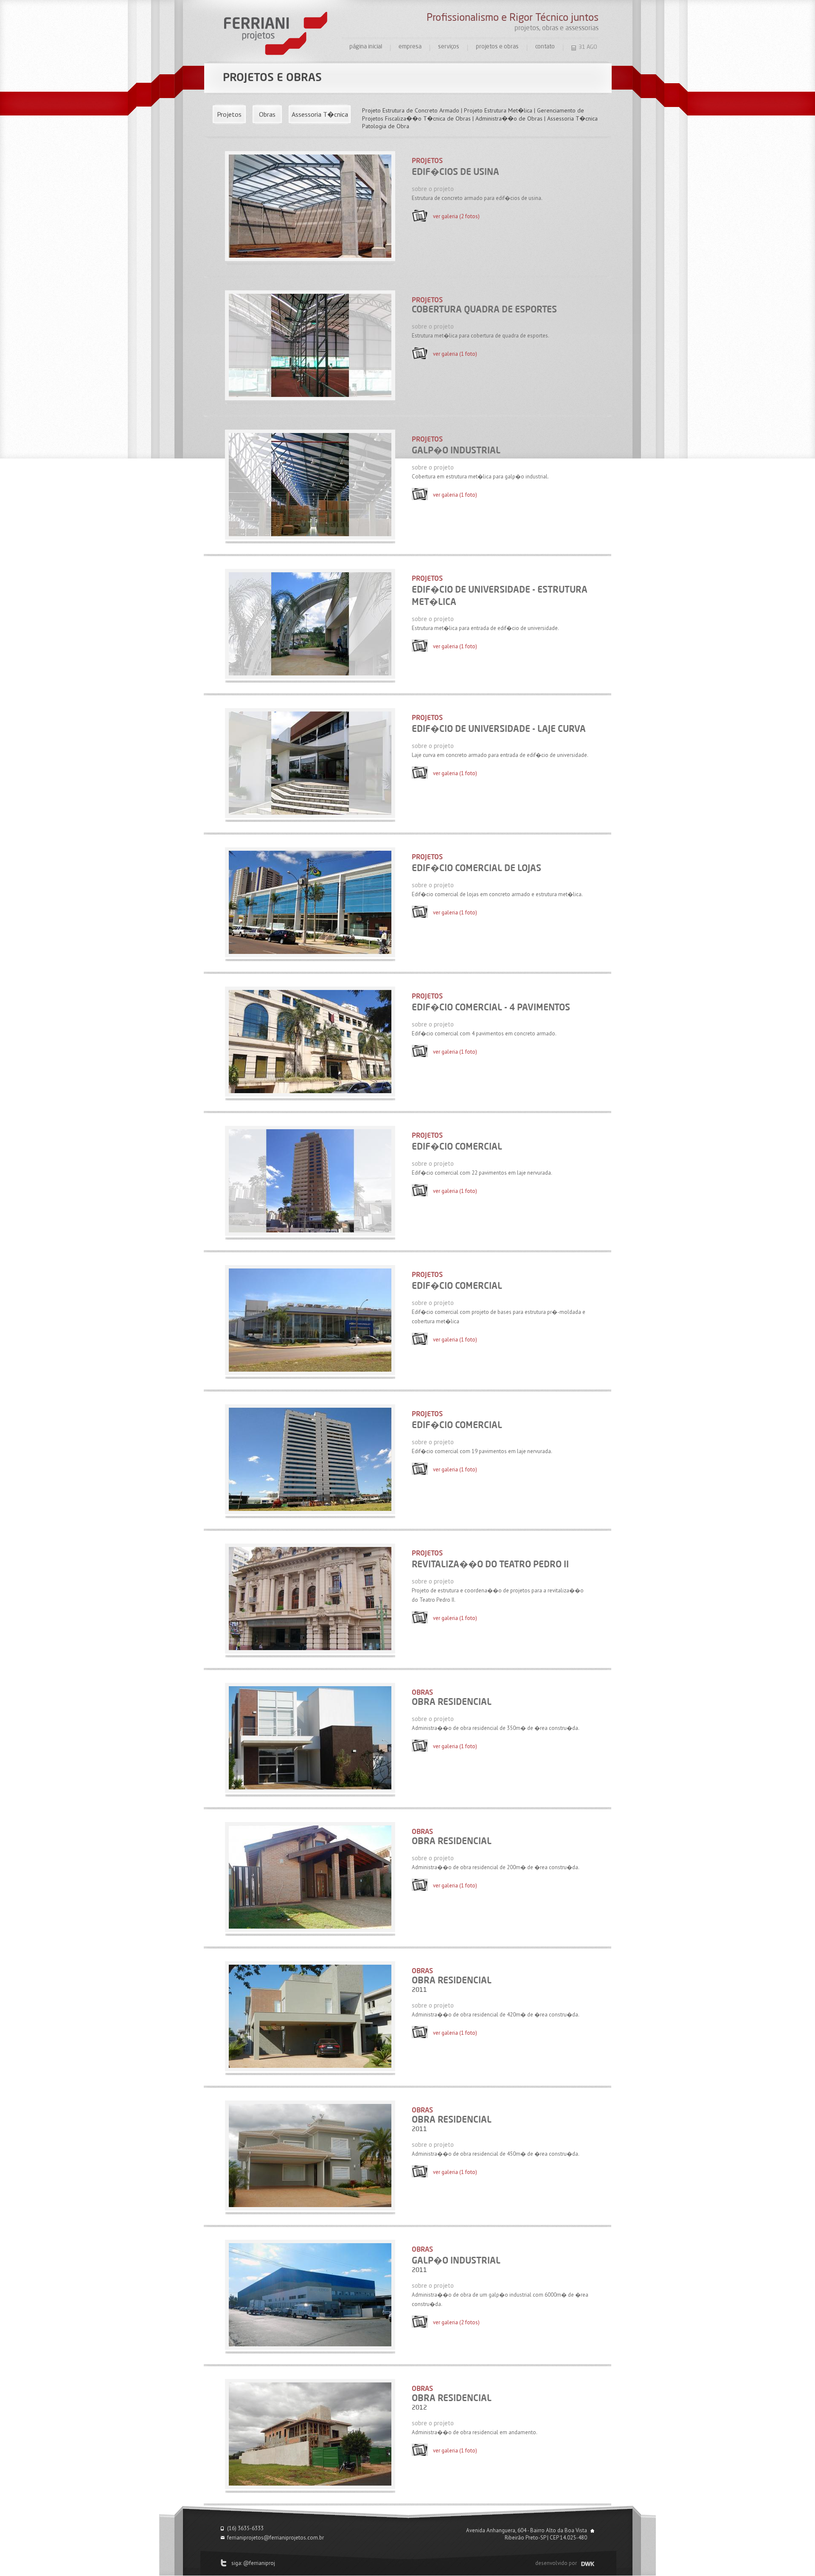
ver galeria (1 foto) (455, 354)
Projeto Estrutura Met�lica (498, 110)
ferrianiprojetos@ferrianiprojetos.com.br (275, 2538)
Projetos (229, 114)
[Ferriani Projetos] (276, 34)
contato (545, 47)
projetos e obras (497, 47)
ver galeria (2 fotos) (456, 216)
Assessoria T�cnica (320, 114)
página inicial (366, 47)
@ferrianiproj (259, 2563)
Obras (267, 114)
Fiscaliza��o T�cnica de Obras (428, 118)
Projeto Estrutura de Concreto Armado (411, 110)
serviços (449, 47)
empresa (410, 47)
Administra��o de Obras (509, 118)
